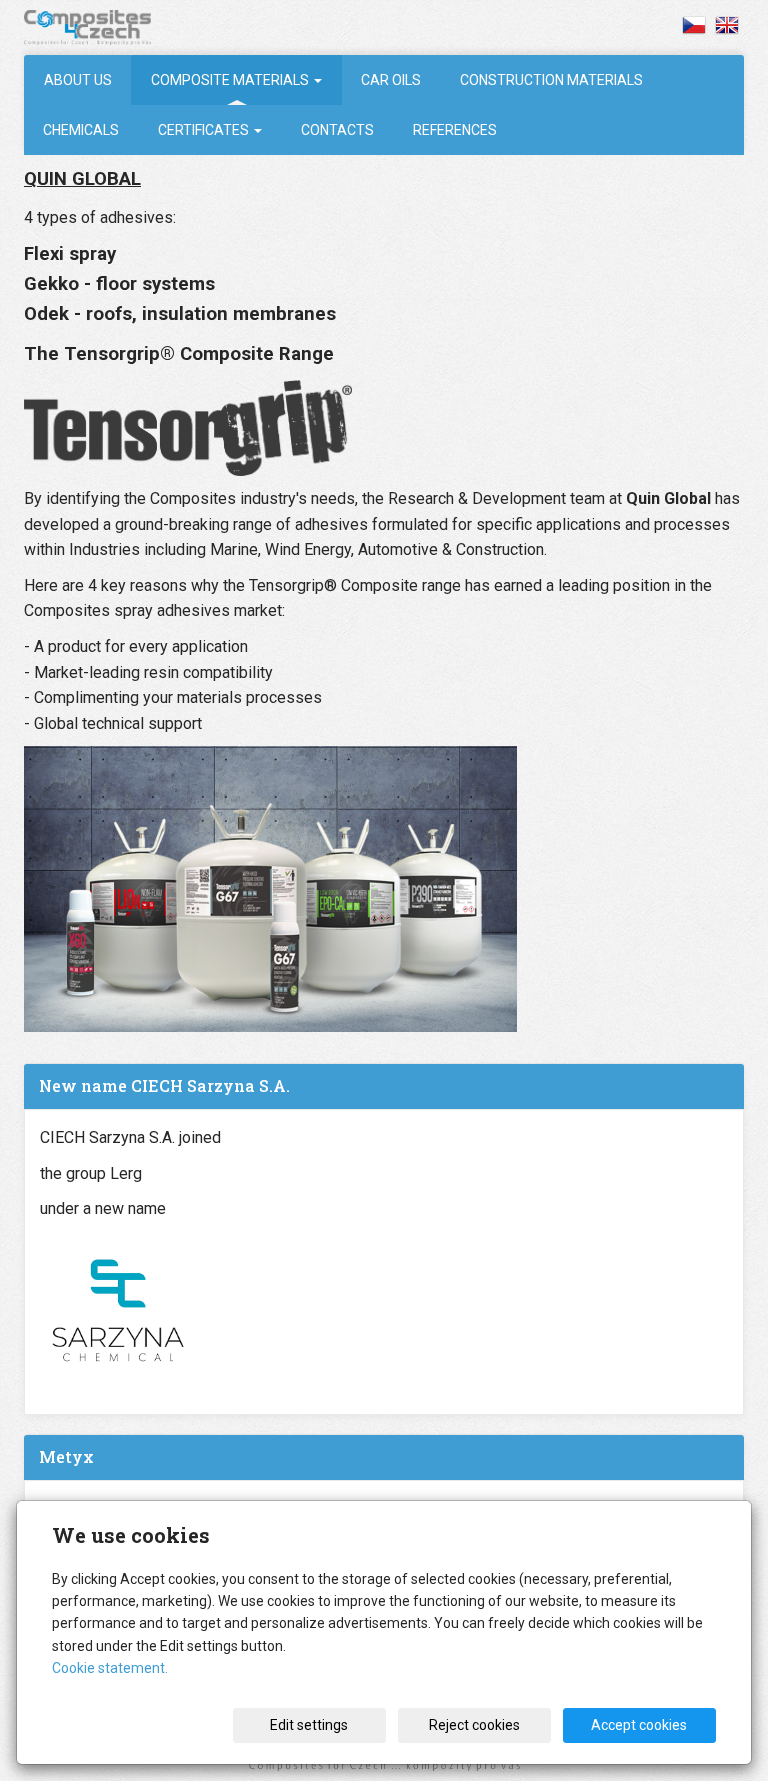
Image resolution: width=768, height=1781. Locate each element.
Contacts (337, 130)
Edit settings (309, 1725)
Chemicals (81, 130)
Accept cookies (639, 1725)
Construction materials (551, 80)
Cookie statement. (110, 1668)
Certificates (205, 130)
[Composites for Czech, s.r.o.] (103, 27)
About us (78, 80)
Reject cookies (474, 1725)
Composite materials (231, 80)
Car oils (391, 80)
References (455, 130)
